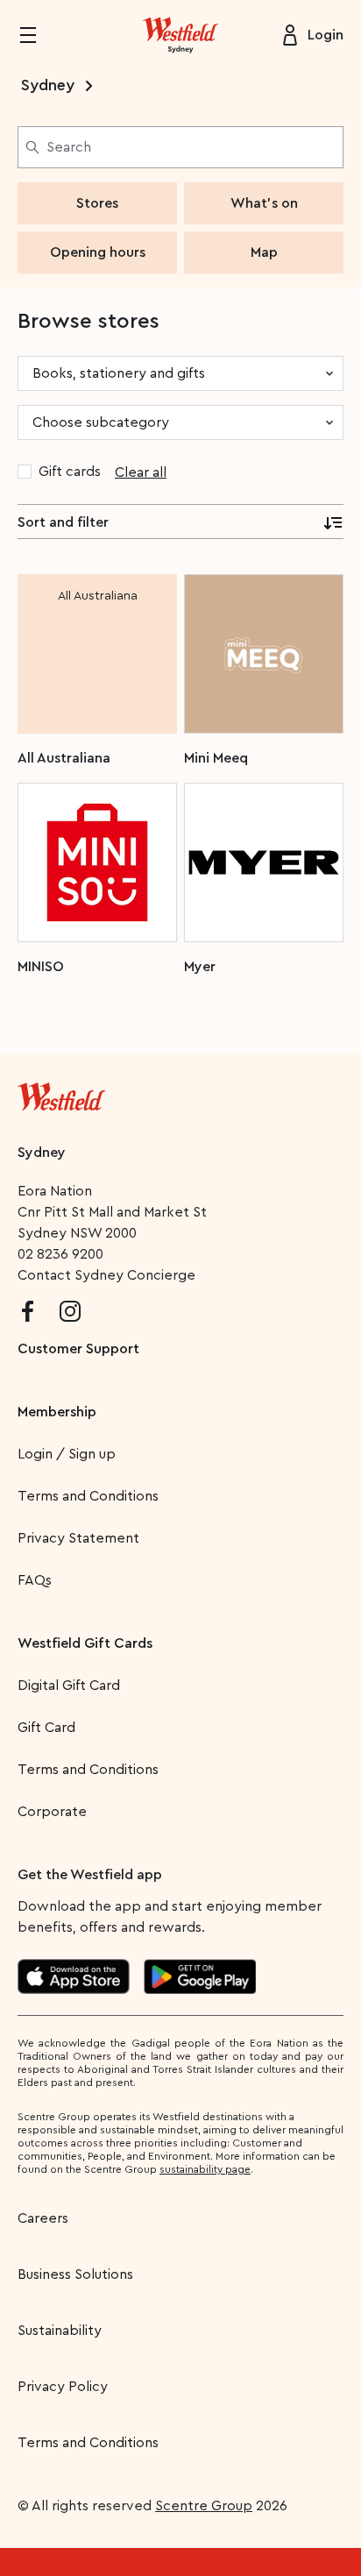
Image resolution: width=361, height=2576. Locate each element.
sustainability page (205, 2169)
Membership (57, 1412)
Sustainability (60, 2331)
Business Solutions (75, 2274)
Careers (43, 2218)
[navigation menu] (39, 35)
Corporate (52, 1812)
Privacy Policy (63, 2387)
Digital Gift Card (69, 1685)
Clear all (141, 472)
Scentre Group (204, 2506)
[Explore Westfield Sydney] (180, 35)
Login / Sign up (67, 1454)
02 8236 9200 (60, 1254)
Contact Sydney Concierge (106, 1275)
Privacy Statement (78, 1538)
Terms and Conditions (88, 1496)
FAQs (35, 1580)
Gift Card (46, 1728)
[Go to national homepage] (61, 1093)
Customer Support (78, 1349)
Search (69, 147)
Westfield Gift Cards (85, 1643)
